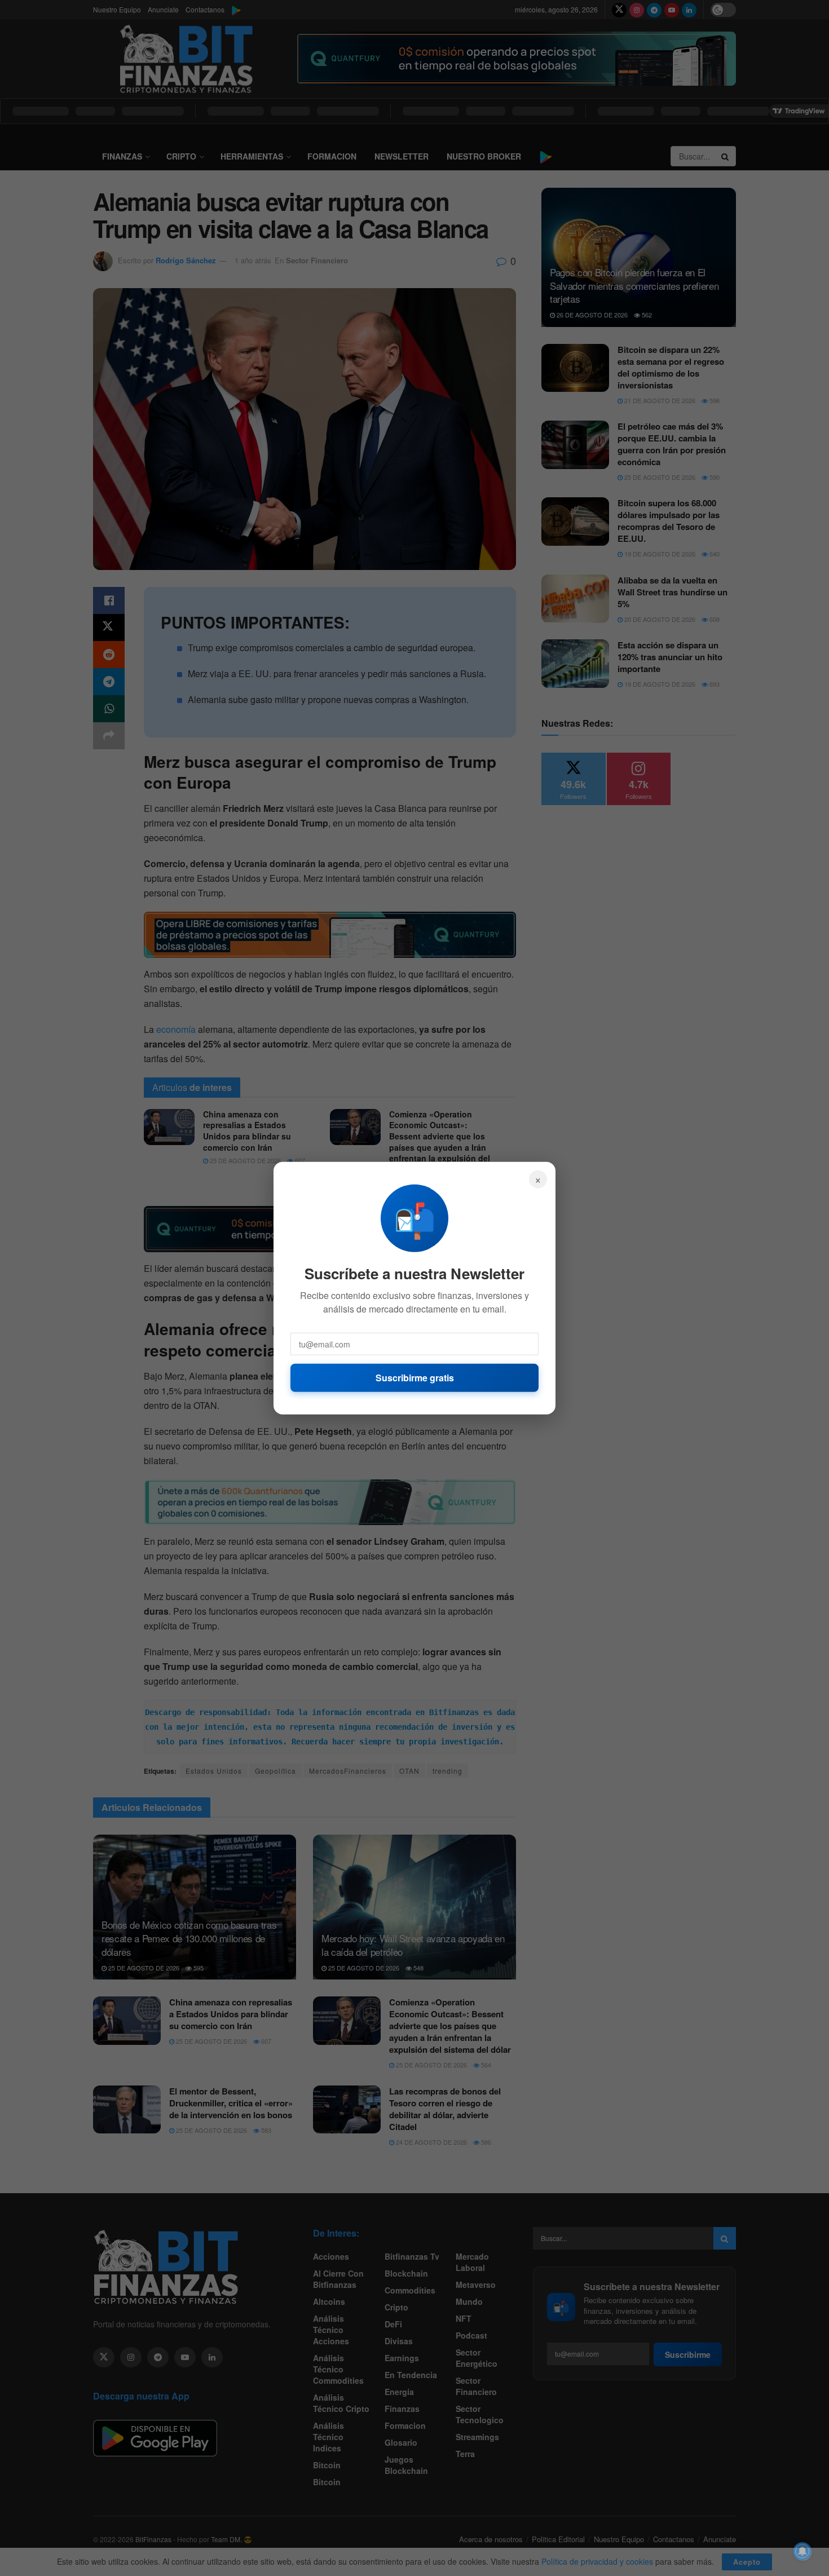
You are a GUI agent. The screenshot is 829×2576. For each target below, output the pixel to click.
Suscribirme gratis (415, 1377)
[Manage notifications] (802, 2551)
